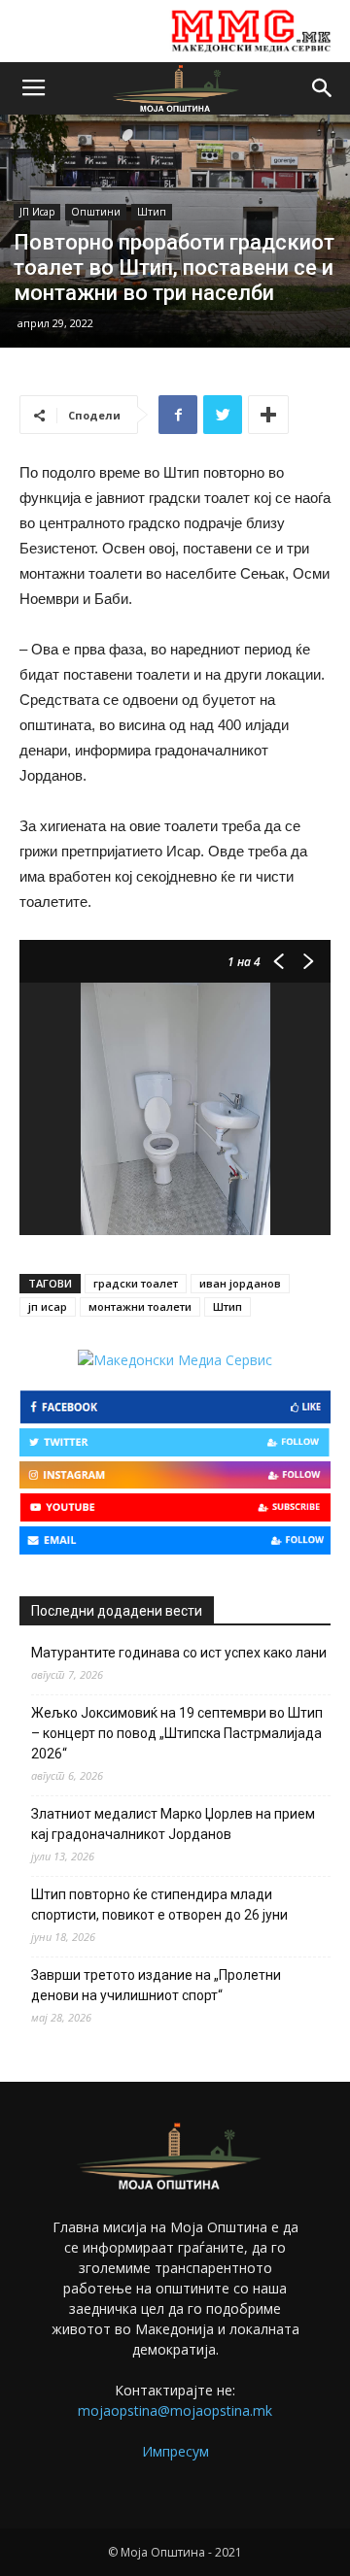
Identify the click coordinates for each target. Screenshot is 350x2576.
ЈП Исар (37, 212)
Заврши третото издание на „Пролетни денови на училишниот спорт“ (156, 1985)
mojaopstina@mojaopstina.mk (175, 2410)
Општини (96, 212)
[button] (323, 88)
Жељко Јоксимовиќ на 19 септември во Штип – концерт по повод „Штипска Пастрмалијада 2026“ (177, 1733)
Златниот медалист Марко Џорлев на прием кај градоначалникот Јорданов (173, 1824)
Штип (152, 212)
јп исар (48, 1306)
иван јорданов (240, 1283)
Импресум (175, 2451)
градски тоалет (136, 1283)
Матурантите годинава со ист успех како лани (179, 1653)
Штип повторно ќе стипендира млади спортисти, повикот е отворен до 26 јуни (159, 1905)
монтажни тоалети (140, 1306)
